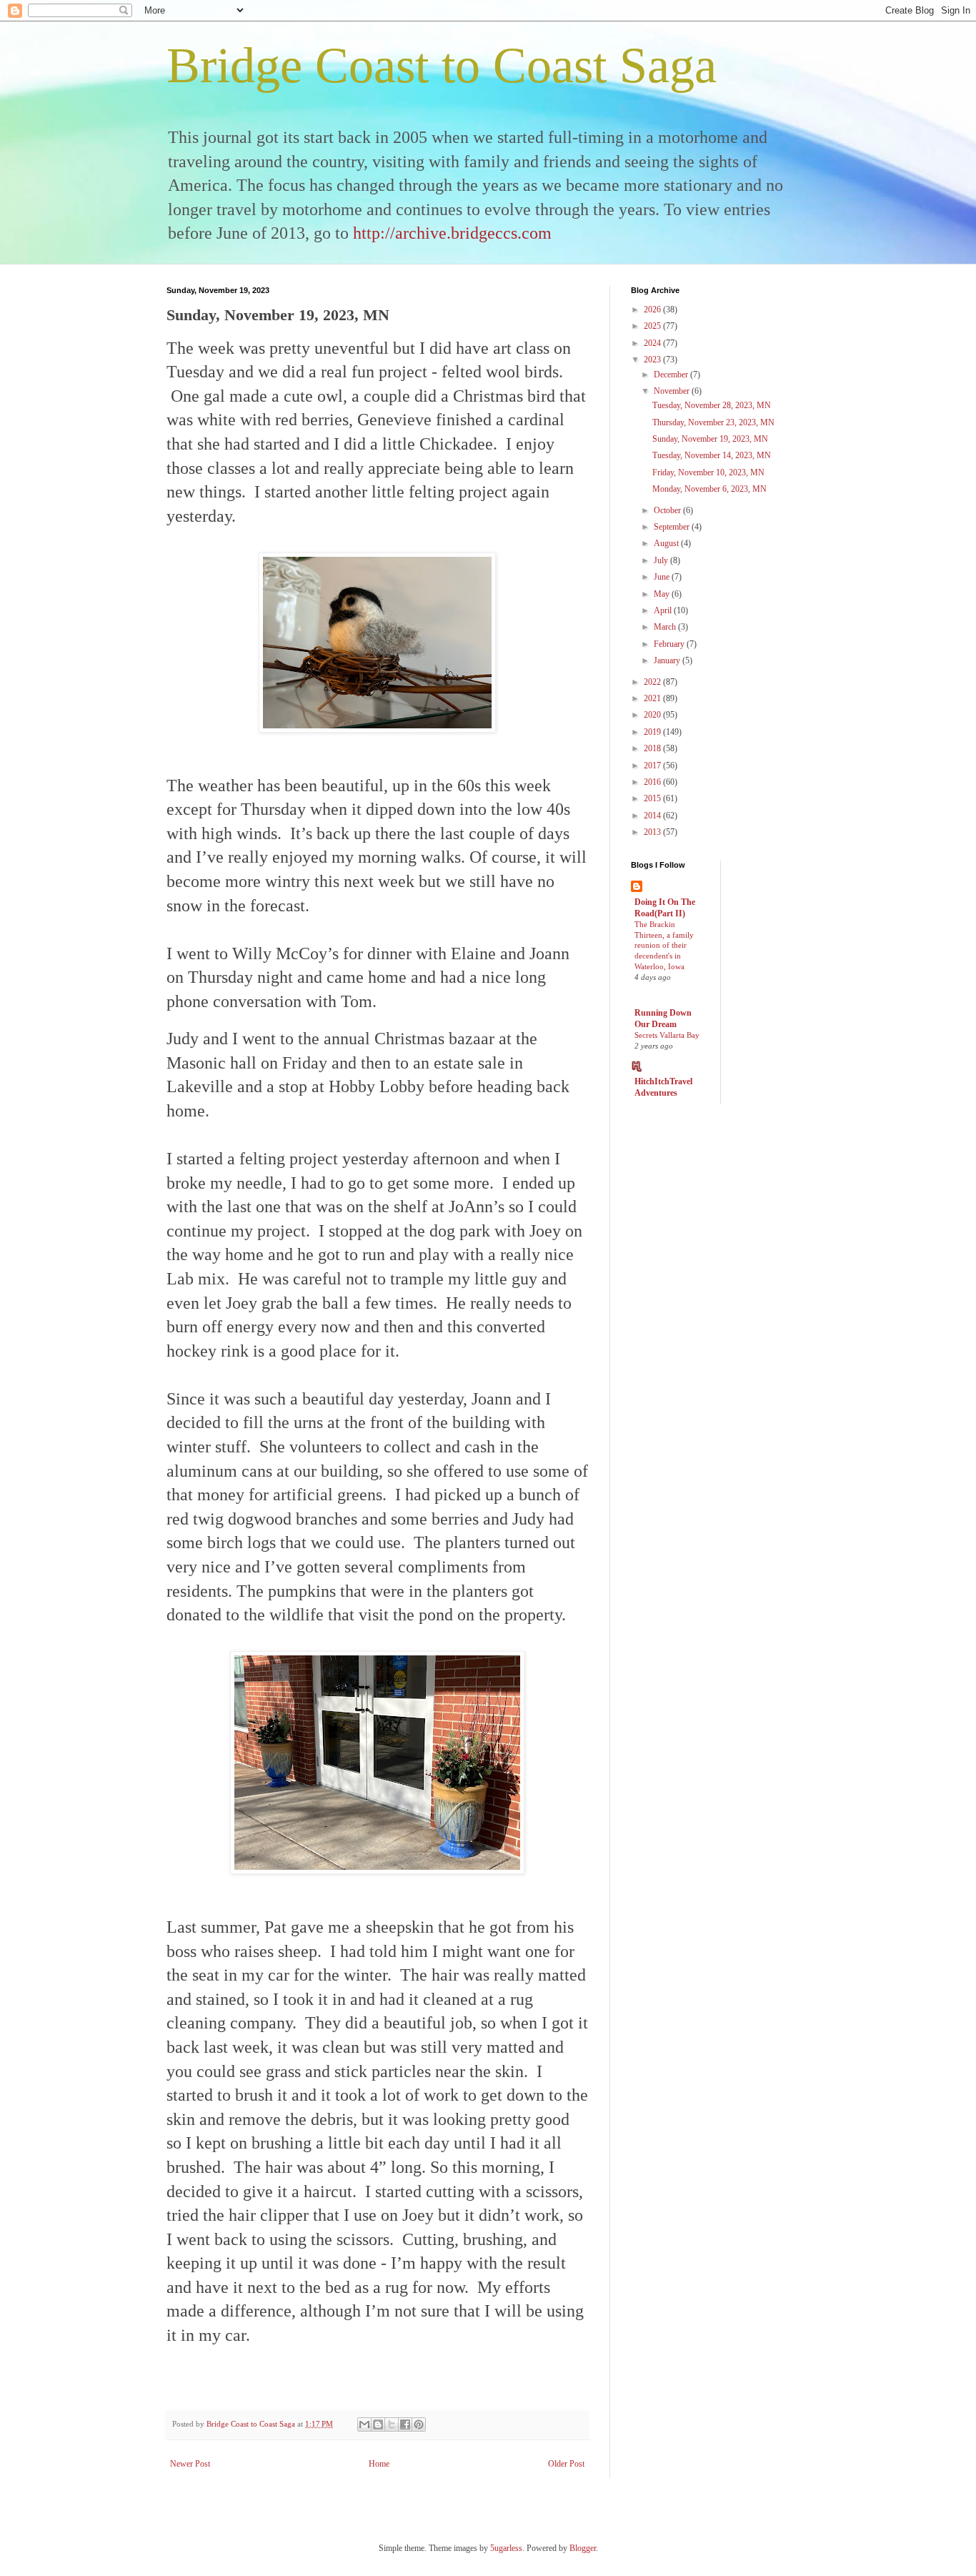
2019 (653, 732)
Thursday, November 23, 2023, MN (713, 422)
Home (379, 2464)
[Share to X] (392, 2424)
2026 (653, 309)
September (673, 527)
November (673, 391)
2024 (653, 343)
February (670, 644)
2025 (653, 326)
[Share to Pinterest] (419, 2424)
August (667, 543)
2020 (653, 715)
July (662, 560)
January (668, 660)
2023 (653, 360)
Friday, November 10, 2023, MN (708, 472)
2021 (653, 698)
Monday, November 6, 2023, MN (709, 489)
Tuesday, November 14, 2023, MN (712, 455)
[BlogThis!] (378, 2424)
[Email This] (364, 2424)
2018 (653, 748)
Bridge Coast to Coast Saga (442, 65)
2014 (653, 816)
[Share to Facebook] (405, 2424)
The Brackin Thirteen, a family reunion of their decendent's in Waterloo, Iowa (664, 945)
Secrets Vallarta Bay (667, 1035)
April (664, 610)
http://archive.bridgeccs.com (452, 233)
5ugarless (506, 2548)
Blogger (583, 2548)
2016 (653, 782)
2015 (653, 798)
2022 (653, 682)
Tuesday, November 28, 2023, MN (712, 405)
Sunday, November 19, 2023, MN (710, 439)
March (666, 627)
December (672, 375)
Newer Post (190, 2464)
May (663, 594)
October (668, 510)
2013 (653, 832)
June (663, 577)
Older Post (566, 2464)
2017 (653, 766)
